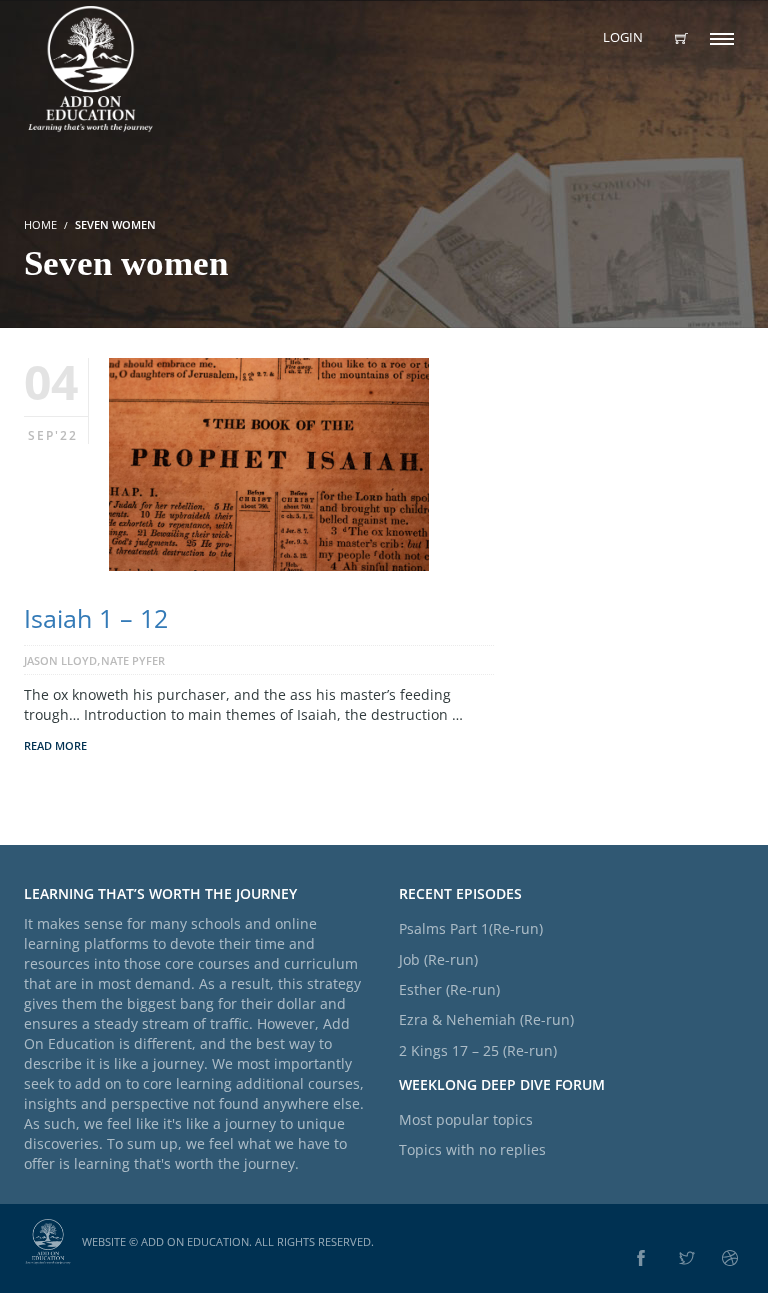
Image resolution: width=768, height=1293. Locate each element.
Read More (55, 745)
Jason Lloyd (60, 660)
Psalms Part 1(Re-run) (471, 928)
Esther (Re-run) (449, 989)
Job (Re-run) (438, 959)
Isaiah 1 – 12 (96, 618)
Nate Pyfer (133, 660)
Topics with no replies (472, 1149)
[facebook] (641, 1259)
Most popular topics (466, 1119)
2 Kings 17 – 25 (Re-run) (478, 1050)
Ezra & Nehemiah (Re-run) (486, 1019)
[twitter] (687, 1259)
